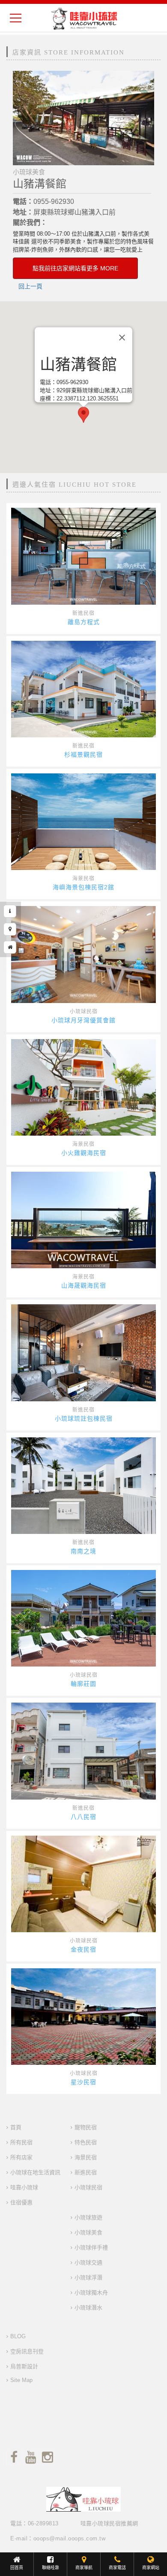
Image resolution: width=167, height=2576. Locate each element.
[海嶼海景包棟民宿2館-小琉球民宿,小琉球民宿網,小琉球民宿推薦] (83, 822)
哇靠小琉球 (24, 2187)
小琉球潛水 (88, 2308)
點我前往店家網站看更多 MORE (75, 268)
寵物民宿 (86, 2127)
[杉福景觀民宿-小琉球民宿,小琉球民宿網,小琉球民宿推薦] (83, 689)
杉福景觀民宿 (83, 755)
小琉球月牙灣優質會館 (83, 1020)
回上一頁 (30, 286)
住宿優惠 (21, 2202)
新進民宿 (83, 613)
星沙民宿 (83, 2082)
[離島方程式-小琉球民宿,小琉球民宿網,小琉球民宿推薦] (83, 556)
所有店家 (21, 2157)
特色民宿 (86, 2142)
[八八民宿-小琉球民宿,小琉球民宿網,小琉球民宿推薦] (83, 1751)
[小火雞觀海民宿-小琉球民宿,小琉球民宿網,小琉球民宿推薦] (83, 1087)
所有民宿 (21, 2142)
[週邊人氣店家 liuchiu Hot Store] (10, 947)
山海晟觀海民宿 (84, 1285)
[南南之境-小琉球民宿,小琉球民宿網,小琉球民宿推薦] (83, 1486)
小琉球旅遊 (88, 2217)
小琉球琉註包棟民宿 (84, 1418)
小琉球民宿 (84, 1012)
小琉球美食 (88, 2232)
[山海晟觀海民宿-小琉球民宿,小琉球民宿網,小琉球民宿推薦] (83, 1220)
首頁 (16, 2127)
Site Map (21, 2380)
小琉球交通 (88, 2262)
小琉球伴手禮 (91, 2247)
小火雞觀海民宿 (84, 1153)
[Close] (122, 338)
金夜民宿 (83, 1949)
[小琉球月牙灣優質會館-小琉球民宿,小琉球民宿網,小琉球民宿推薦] (83, 954)
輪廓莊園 (83, 1684)
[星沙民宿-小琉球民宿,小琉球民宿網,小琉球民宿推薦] (83, 2017)
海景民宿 (83, 879)
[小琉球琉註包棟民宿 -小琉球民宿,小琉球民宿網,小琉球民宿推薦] (83, 1353)
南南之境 (83, 1551)
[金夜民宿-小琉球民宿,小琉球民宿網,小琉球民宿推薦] (83, 1884)
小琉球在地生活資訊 (35, 2172)
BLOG (18, 2336)
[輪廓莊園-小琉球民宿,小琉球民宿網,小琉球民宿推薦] (83, 1618)
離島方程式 (84, 622)
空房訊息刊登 (27, 2351)
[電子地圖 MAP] (10, 929)
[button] (83, 415)
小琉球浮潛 (88, 2277)
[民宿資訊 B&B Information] (10, 911)
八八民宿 (83, 1817)
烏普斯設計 (24, 2366)
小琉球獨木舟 (91, 2293)
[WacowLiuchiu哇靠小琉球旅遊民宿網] (84, 18)
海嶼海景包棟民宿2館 (83, 887)
